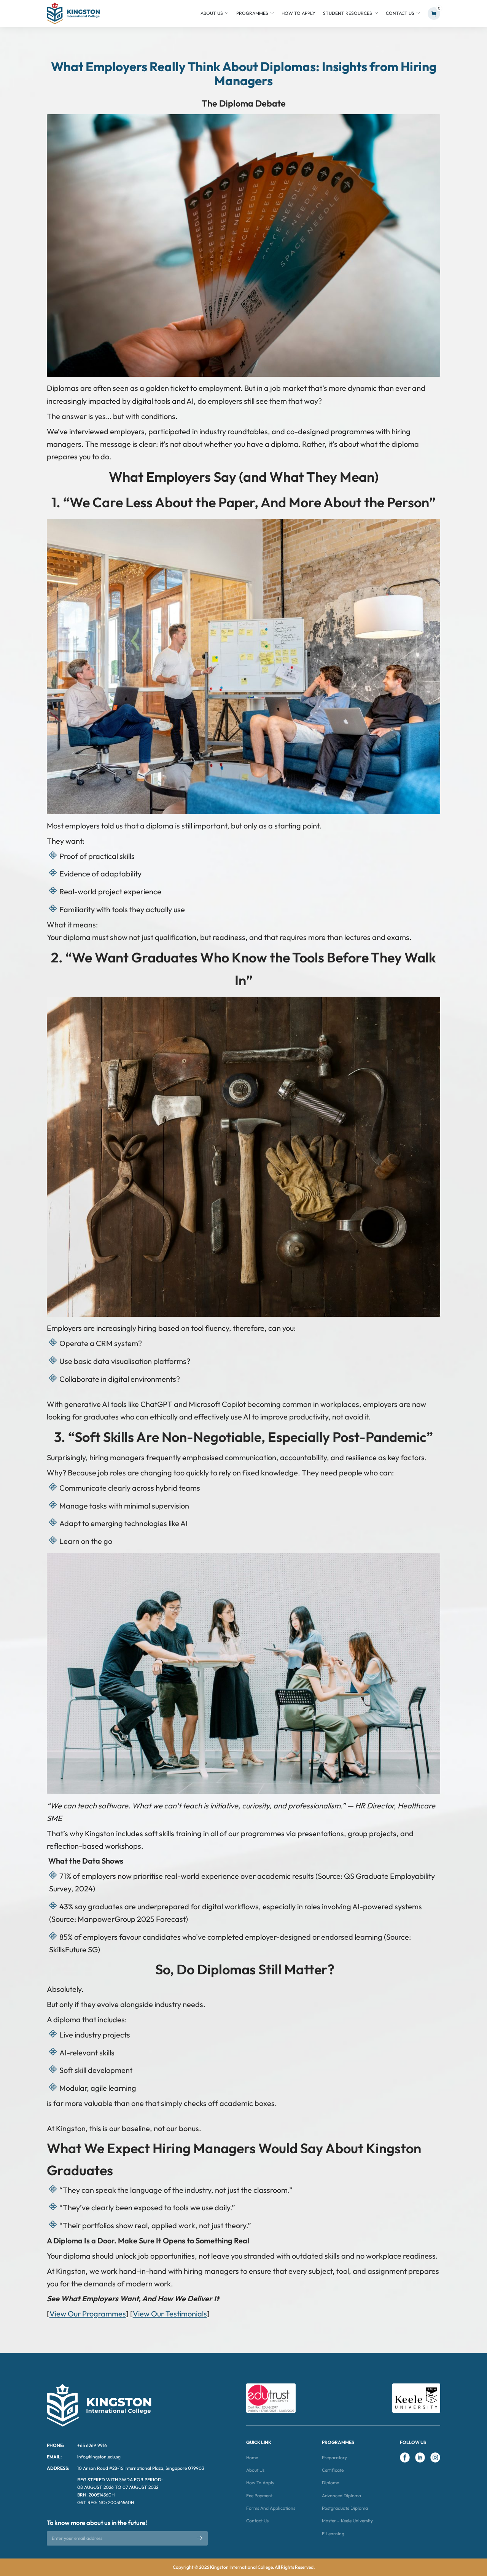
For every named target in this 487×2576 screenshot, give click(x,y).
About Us (212, 13)
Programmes (252, 13)
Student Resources (348, 13)
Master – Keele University (347, 2521)
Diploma (331, 2483)
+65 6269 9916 (92, 2445)
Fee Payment (259, 2496)
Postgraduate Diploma (345, 2508)
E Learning (333, 2534)
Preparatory (334, 2457)
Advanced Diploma (341, 2496)
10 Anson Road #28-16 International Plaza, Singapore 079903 (141, 2468)
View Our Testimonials (170, 2314)
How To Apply (298, 13)
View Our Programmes (88, 2314)
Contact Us (400, 13)
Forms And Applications (271, 2508)
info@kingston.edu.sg (99, 2457)
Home (252, 2457)
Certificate (333, 2470)
